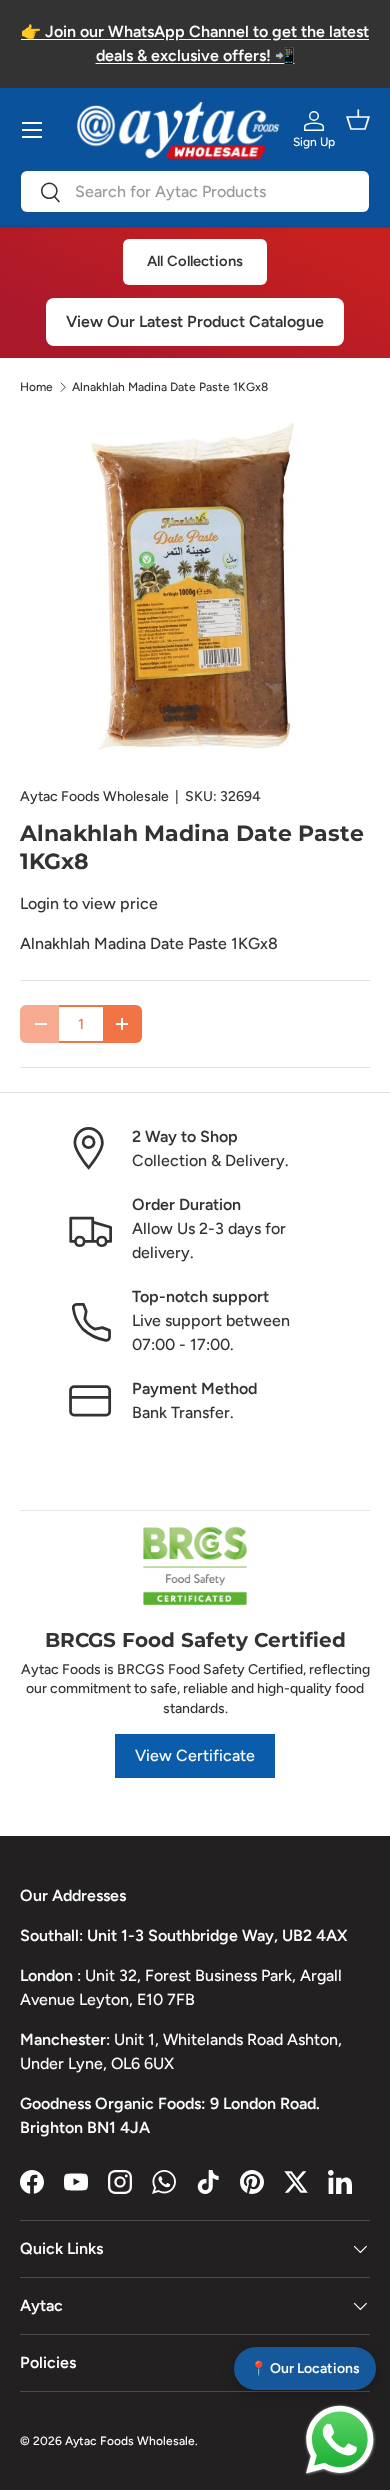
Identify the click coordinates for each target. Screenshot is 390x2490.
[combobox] (195, 191)
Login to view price (89, 903)
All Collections (195, 261)
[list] (195, 591)
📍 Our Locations (305, 2368)
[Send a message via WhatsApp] (340, 2440)
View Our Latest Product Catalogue (195, 321)
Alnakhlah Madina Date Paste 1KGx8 (170, 387)
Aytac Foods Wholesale (94, 796)
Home (36, 387)
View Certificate (195, 1755)
